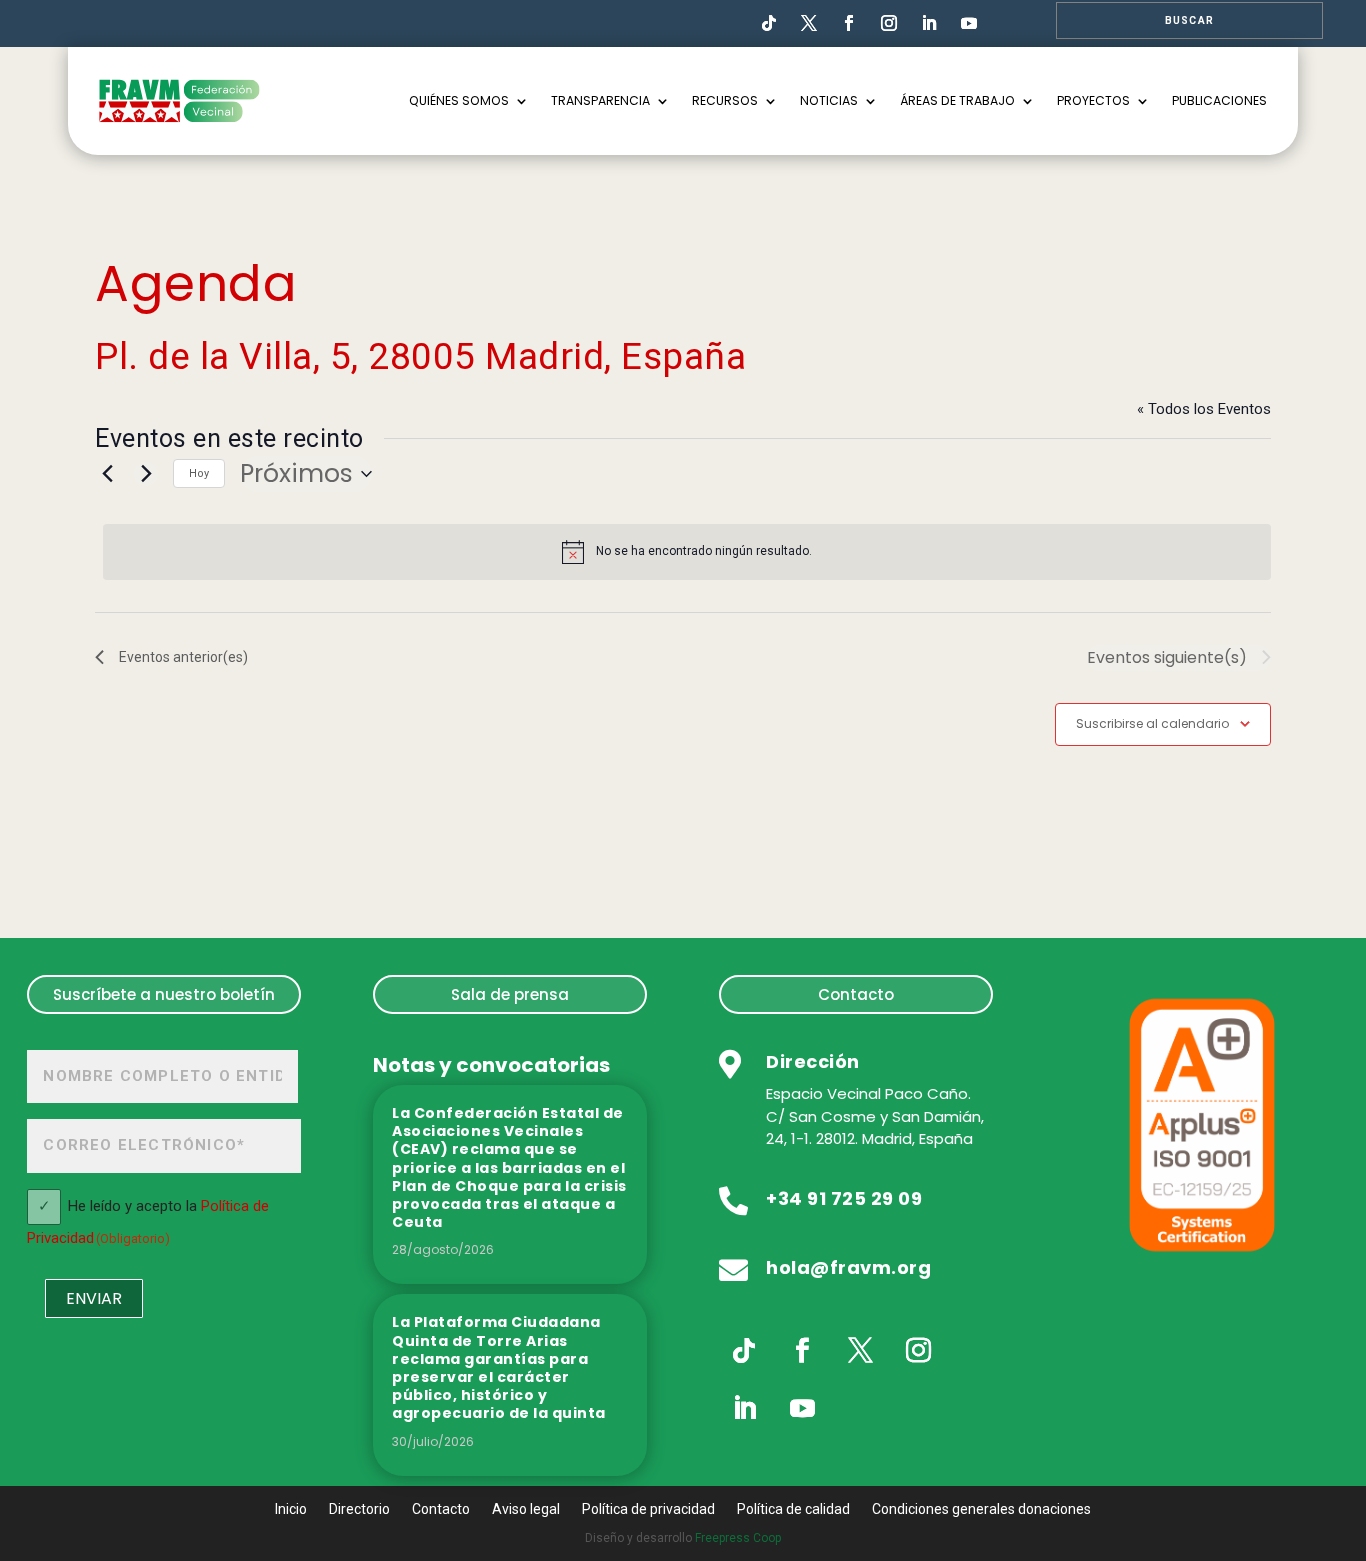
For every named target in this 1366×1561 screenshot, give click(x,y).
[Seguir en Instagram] (889, 23)
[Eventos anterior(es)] (107, 474)
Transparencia (600, 100)
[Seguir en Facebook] (849, 23)
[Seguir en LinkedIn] (929, 23)
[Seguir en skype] (809, 23)
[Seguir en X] (860, 1351)
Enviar (94, 1298)
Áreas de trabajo (957, 100)
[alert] (687, 552)
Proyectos (1093, 100)
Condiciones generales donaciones (981, 1509)
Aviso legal (526, 1509)
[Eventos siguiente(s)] (146, 474)
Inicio (291, 1509)
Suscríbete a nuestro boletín (164, 994)
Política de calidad (793, 1509)
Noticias (829, 100)
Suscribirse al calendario (1152, 723)
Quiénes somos (459, 100)
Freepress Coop (738, 1538)
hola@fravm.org (848, 1267)
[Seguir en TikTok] (769, 23)
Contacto (856, 994)
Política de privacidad (648, 1509)
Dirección (813, 1061)
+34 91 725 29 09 (844, 1198)
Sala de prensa (510, 994)
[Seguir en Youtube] (969, 23)
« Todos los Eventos (1204, 409)
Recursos (725, 100)
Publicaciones (1219, 100)
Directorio (359, 1509)
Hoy (199, 473)
